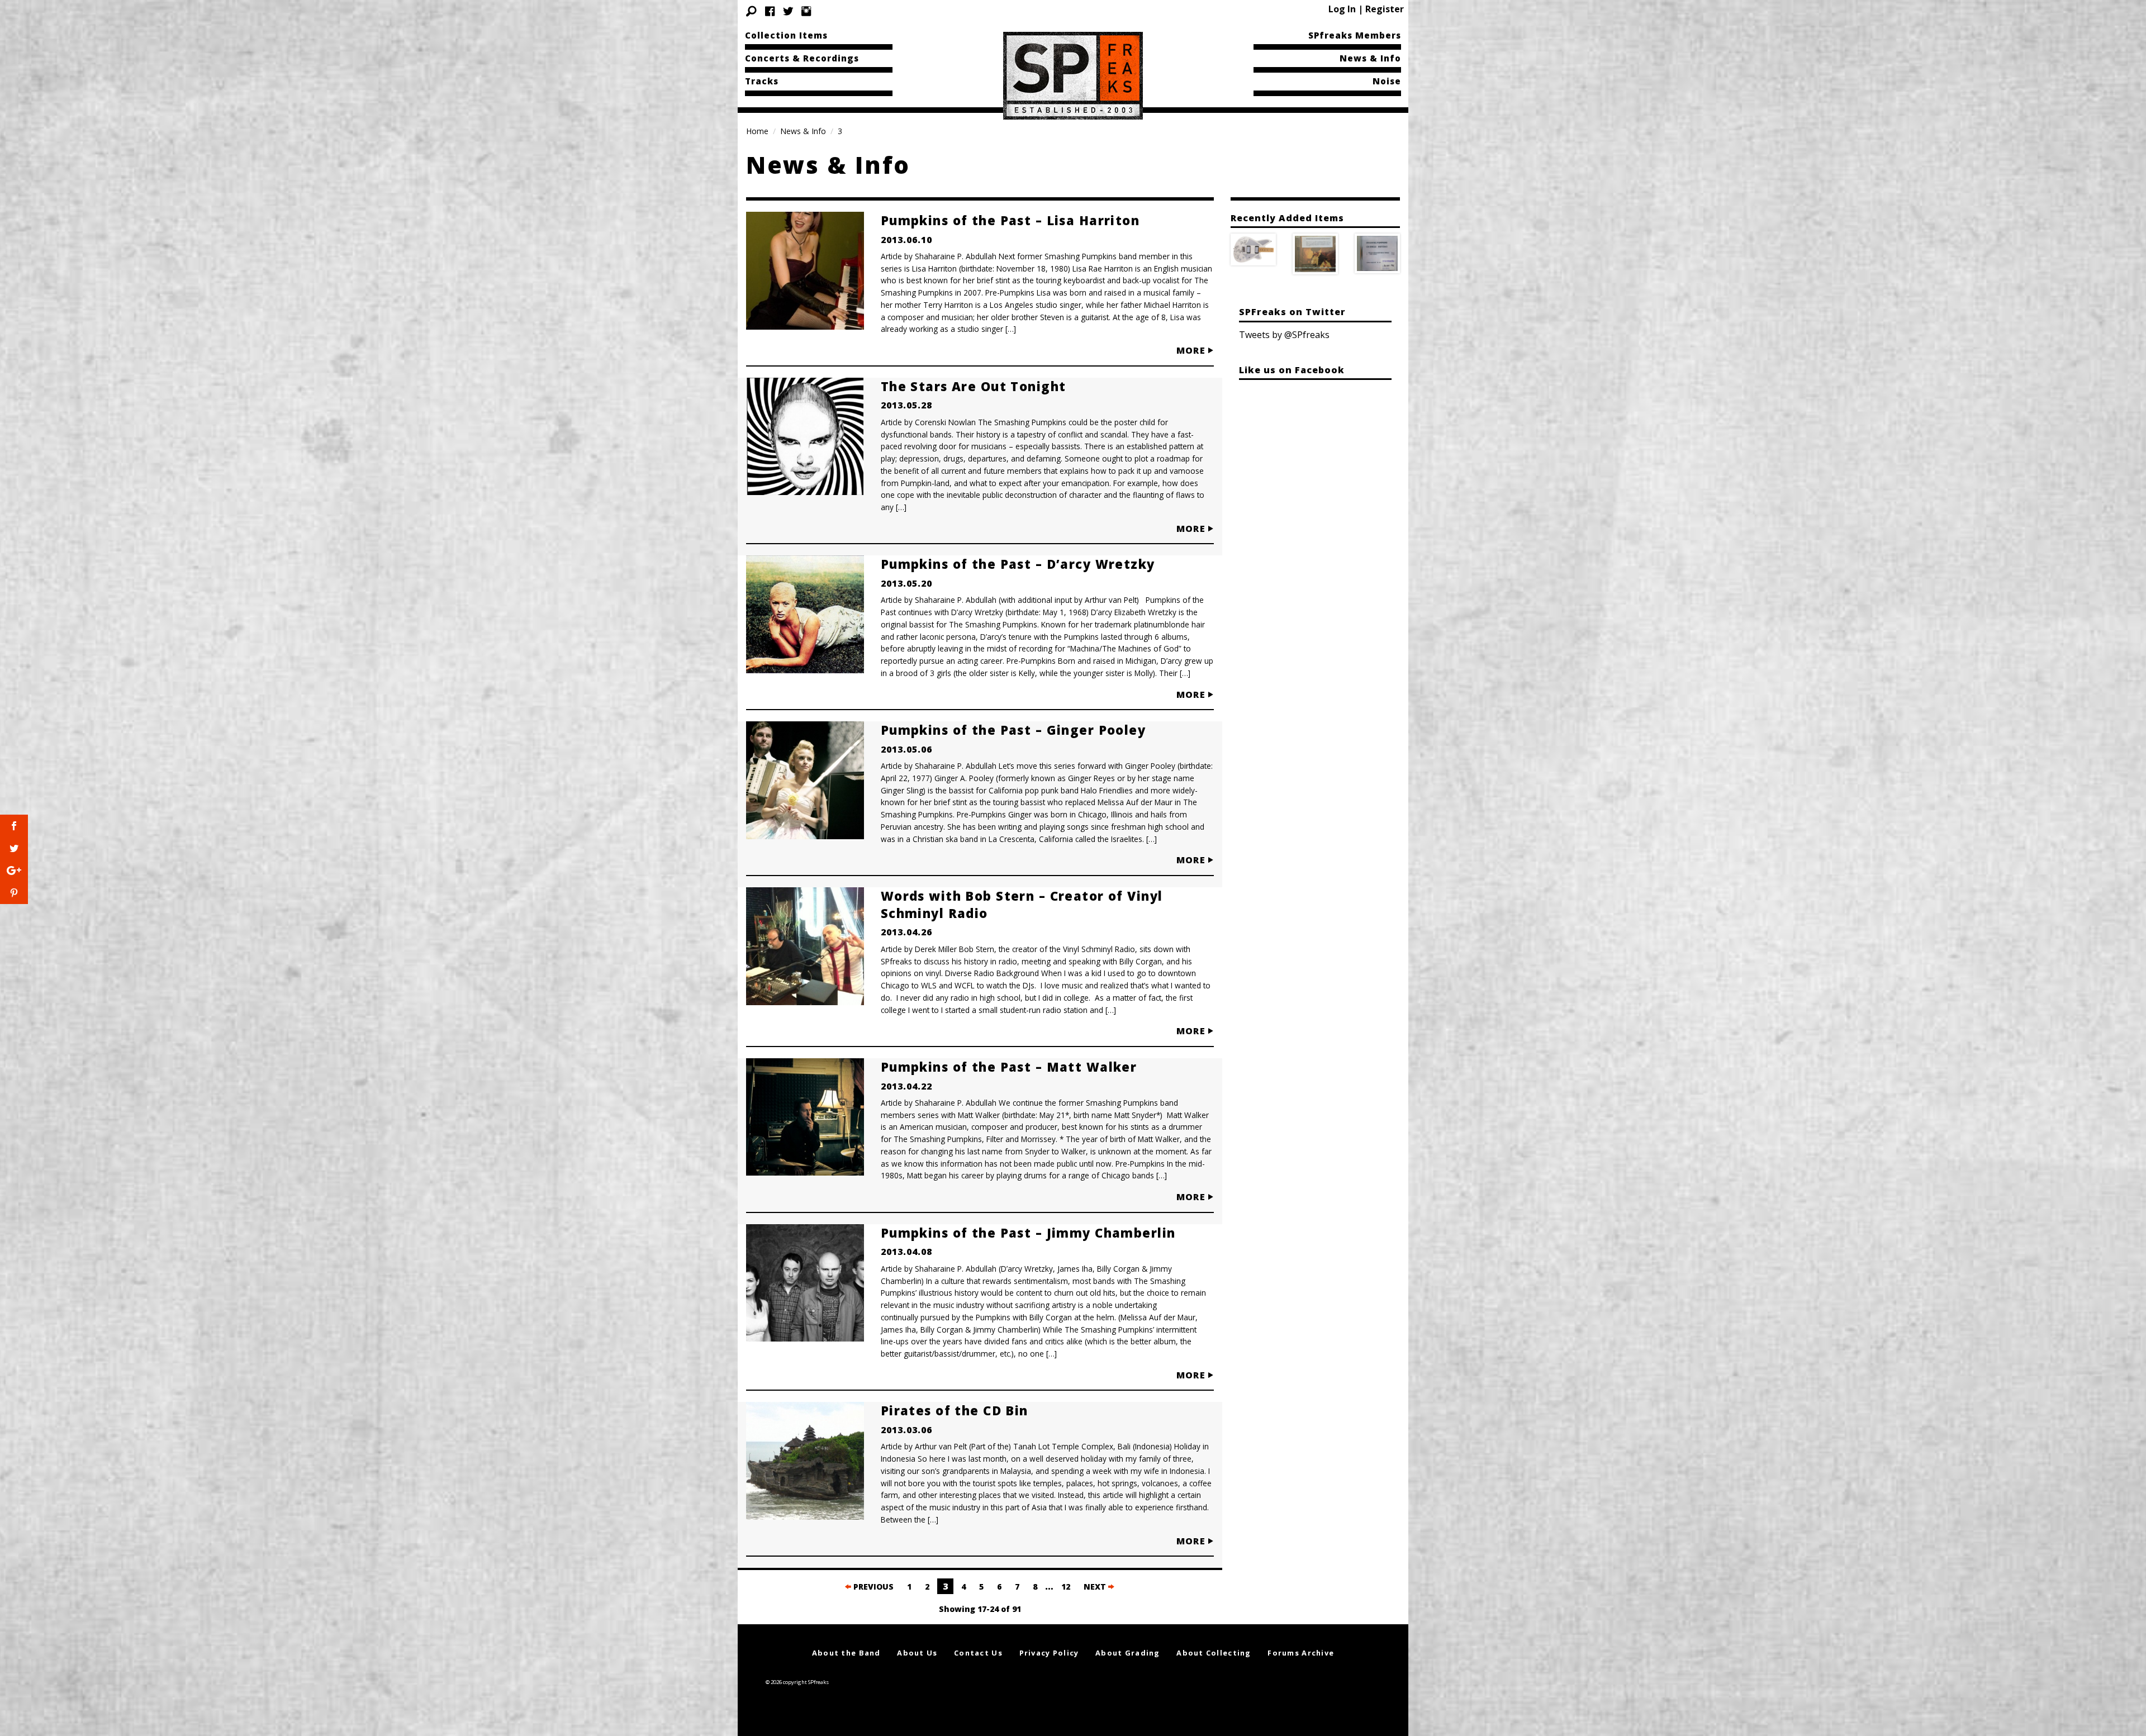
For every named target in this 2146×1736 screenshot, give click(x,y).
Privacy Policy (1049, 1653)
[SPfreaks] (1073, 75)
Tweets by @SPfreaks (1284, 335)
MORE (1192, 350)
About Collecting (1214, 1653)
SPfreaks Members (1355, 35)
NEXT (1096, 1587)
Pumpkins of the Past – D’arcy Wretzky (1018, 564)
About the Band (846, 1653)
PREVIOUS (872, 1587)
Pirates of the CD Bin (955, 1410)
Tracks (762, 81)
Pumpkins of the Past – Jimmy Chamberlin (1028, 1233)
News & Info (1370, 58)
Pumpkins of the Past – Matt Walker (1009, 1067)
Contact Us (978, 1653)
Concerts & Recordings (802, 58)
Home (757, 131)
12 (1066, 1587)
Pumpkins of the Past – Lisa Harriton (1010, 220)
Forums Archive (1301, 1653)
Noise (1387, 81)
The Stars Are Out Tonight (974, 386)
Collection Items (786, 35)
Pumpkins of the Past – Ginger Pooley (1013, 730)
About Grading (1128, 1653)
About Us (917, 1653)
